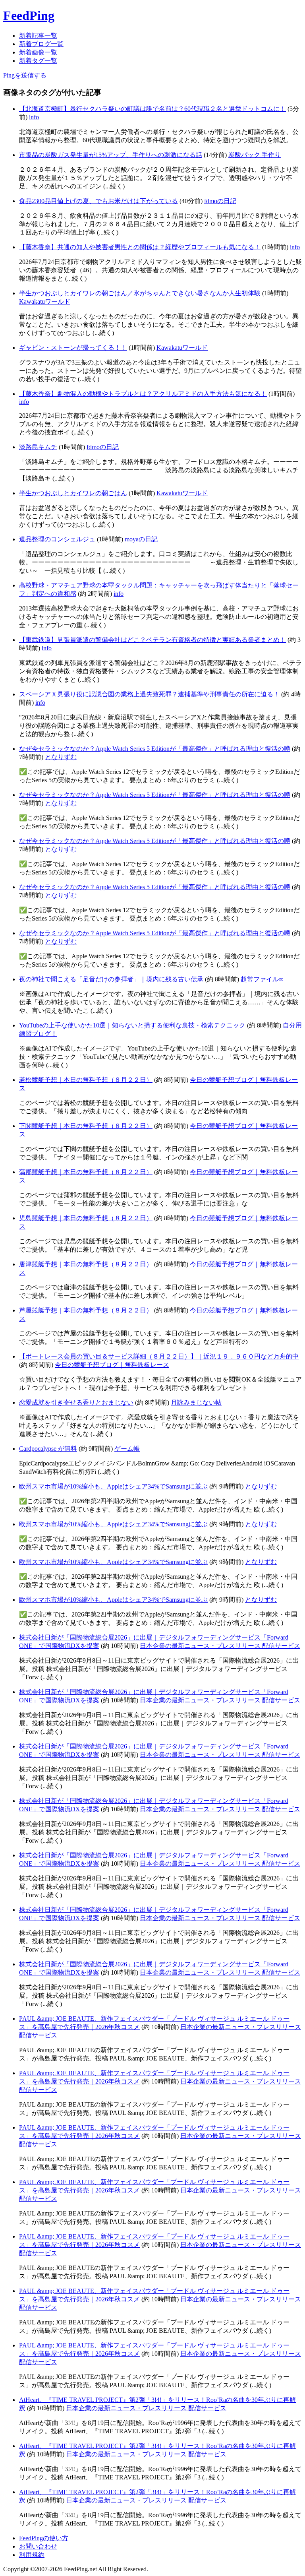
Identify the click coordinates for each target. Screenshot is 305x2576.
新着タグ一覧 (38, 61)
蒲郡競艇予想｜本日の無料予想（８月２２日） (86, 1172)
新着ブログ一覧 (41, 44)
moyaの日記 (141, 539)
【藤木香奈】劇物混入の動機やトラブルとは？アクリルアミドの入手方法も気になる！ (143, 394)
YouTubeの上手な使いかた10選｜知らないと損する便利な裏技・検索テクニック (132, 1025)
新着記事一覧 (38, 36)
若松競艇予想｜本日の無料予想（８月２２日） (86, 1080)
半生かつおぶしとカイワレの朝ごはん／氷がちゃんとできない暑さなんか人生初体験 (140, 293)
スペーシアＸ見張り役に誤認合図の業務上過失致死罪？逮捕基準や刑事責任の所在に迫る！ (149, 694)
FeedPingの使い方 (44, 2538)
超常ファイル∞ (262, 979)
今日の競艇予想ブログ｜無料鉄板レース (112, 1365)
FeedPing (29, 16)
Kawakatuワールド (45, 301)
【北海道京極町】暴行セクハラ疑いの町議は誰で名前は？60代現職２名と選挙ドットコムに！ (152, 109)
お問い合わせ (38, 2546)
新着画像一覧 (38, 52)
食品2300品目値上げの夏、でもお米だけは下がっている (98, 201)
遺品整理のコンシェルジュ (57, 539)
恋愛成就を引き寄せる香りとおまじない (76, 1402)
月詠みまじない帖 (196, 1402)
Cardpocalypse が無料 (48, 1449)
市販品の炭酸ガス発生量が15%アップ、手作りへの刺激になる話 (111, 155)
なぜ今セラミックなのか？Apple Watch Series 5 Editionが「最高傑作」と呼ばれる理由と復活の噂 (155, 749)
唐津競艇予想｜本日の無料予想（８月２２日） (86, 1264)
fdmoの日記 (220, 201)
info (34, 117)
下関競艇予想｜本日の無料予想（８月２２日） (86, 1126)
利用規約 (32, 2555)
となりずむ (61, 757)
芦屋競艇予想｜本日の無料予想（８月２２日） (86, 1310)
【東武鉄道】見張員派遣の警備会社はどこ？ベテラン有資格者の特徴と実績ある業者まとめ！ (152, 640)
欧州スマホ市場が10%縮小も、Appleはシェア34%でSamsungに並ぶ (113, 1486)
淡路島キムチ (38, 447)
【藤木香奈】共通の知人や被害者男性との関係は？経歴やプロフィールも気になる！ (140, 247)
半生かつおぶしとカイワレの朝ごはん (73, 493)
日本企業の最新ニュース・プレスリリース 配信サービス (220, 1646)
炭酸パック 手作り (255, 155)
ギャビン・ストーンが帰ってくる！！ (73, 348)
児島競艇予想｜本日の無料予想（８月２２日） (86, 1218)
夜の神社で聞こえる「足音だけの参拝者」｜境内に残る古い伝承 (111, 979)
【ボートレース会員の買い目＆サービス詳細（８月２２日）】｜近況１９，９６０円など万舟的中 (159, 1356)
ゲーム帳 (127, 1449)
